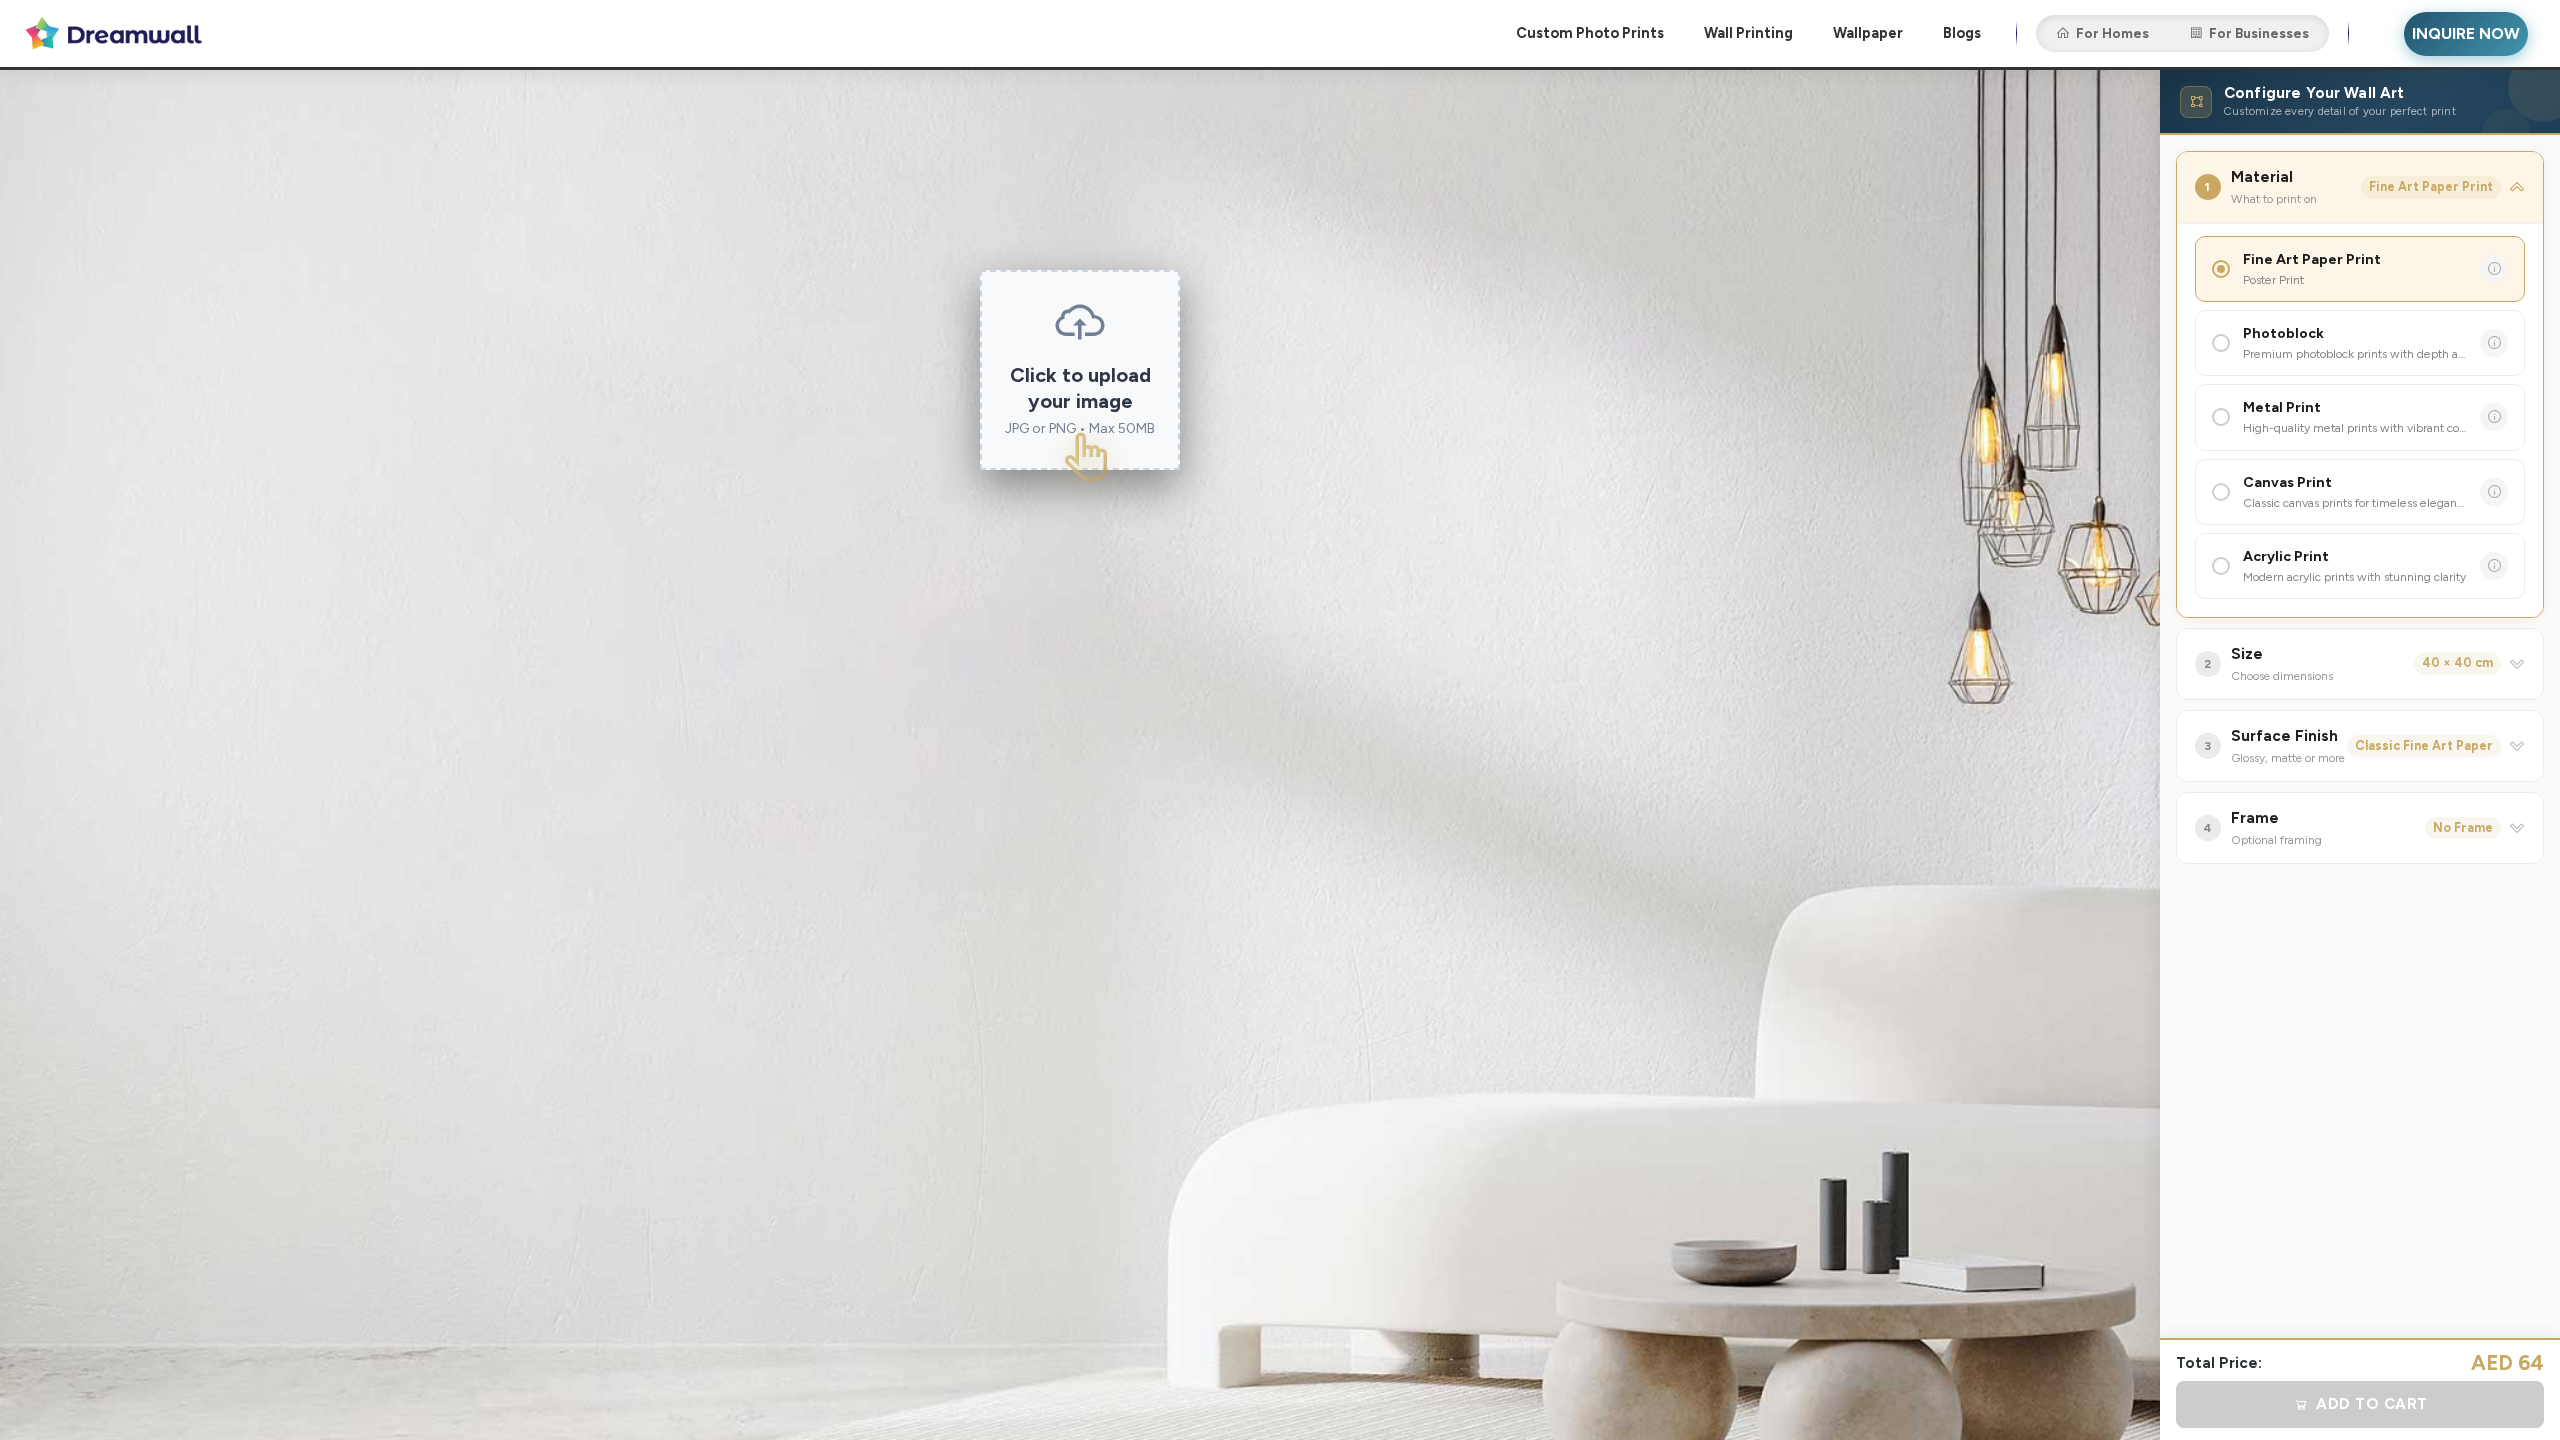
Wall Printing (1748, 33)
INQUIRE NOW (2466, 33)
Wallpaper (1868, 33)
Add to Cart (2372, 1404)
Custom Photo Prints (1590, 33)
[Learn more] (2494, 269)
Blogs (1962, 33)
